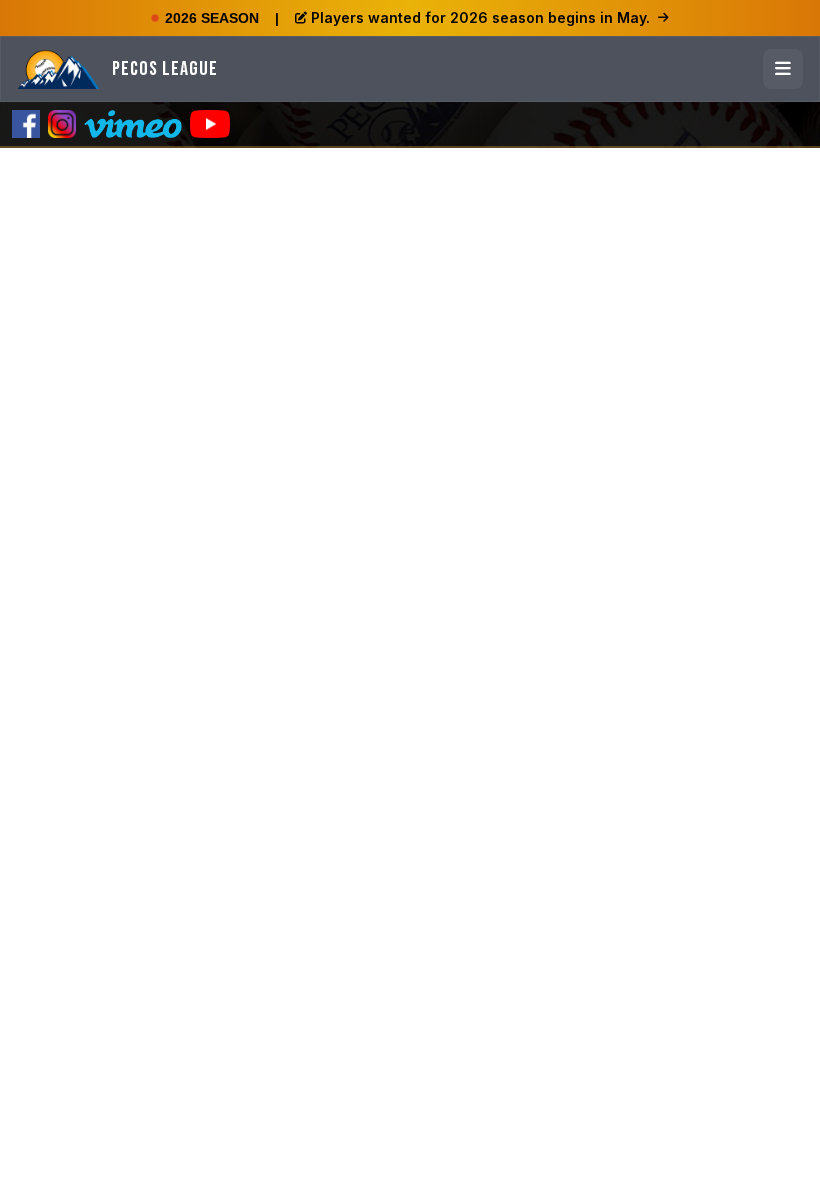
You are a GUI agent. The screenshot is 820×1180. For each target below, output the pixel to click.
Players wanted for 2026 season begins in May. (480, 17)
